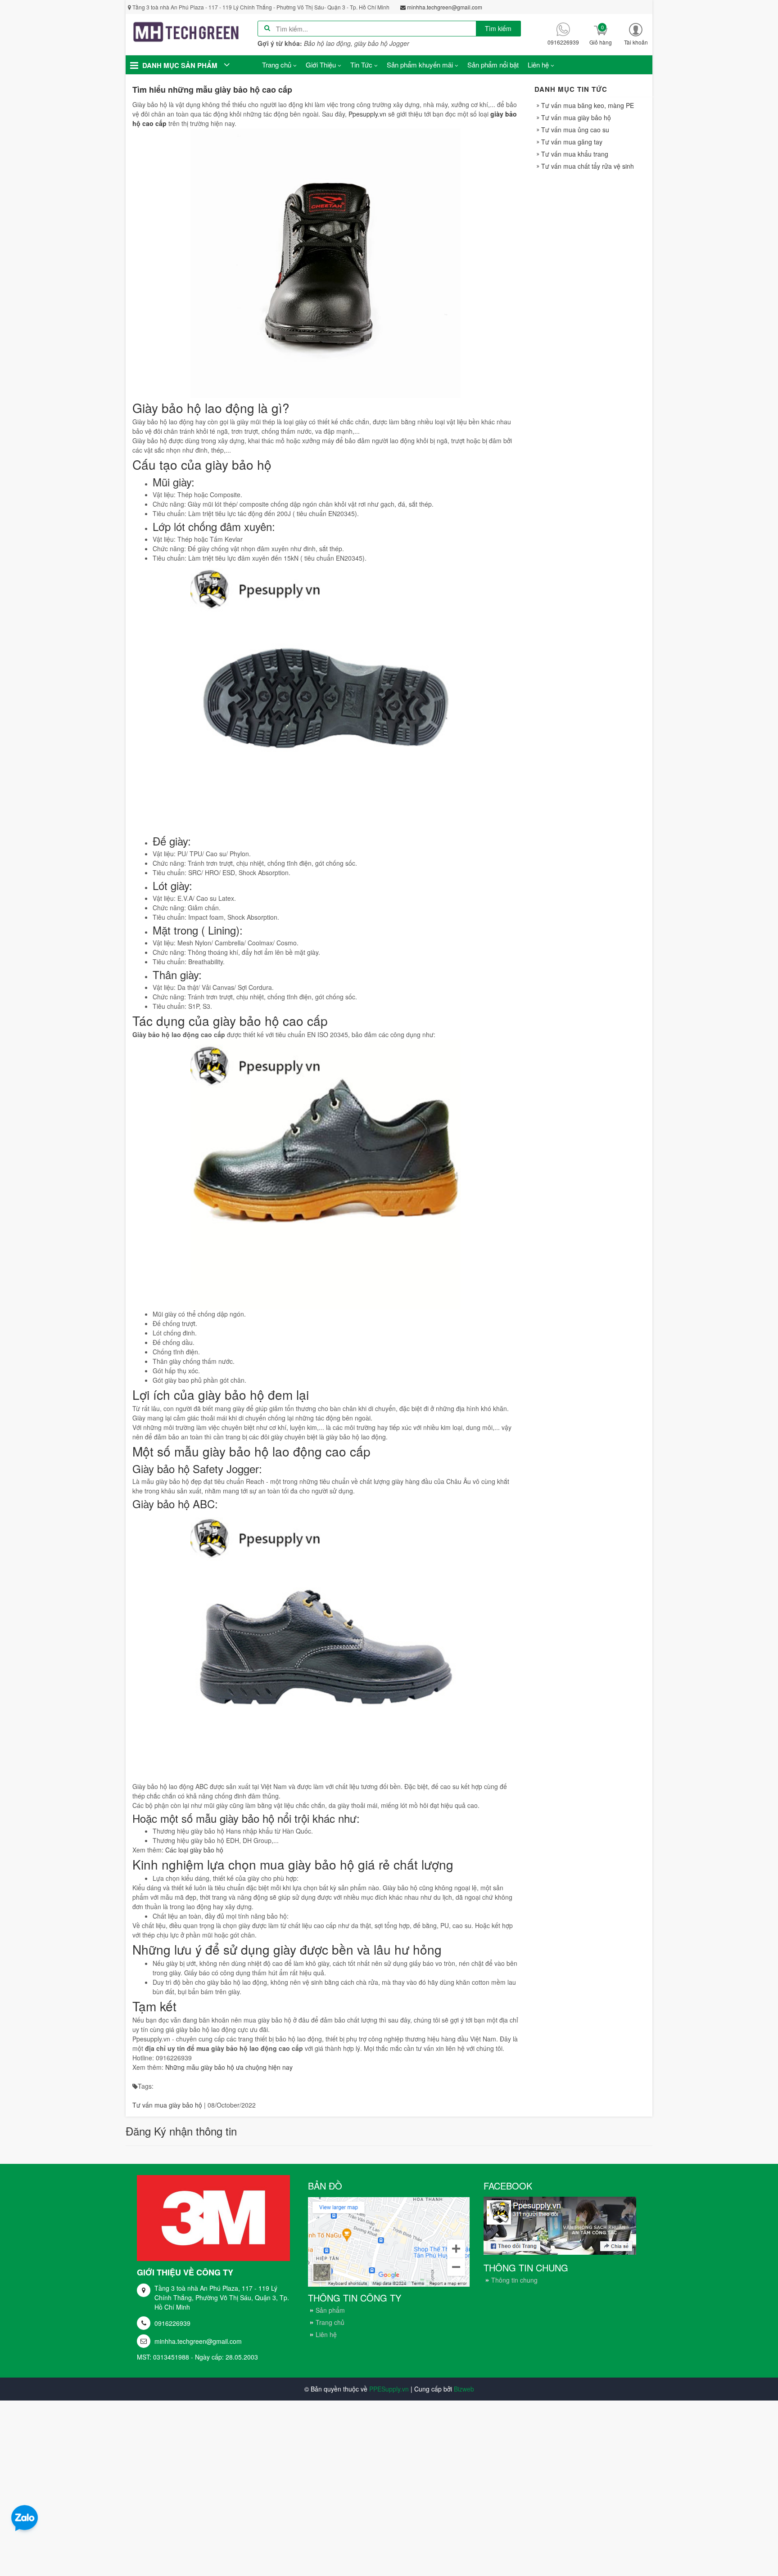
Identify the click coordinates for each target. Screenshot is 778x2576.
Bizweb (464, 2389)
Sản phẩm (330, 2310)
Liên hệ (326, 2334)
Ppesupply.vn (367, 114)
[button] (636, 34)
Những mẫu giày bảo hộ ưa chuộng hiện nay (229, 2067)
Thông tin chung (514, 2280)
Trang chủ (330, 2322)
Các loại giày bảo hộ (194, 1850)
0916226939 (172, 2323)
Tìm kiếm (498, 28)
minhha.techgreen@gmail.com (198, 2341)
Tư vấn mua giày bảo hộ (167, 2105)
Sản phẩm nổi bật (493, 65)
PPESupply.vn (389, 2389)
